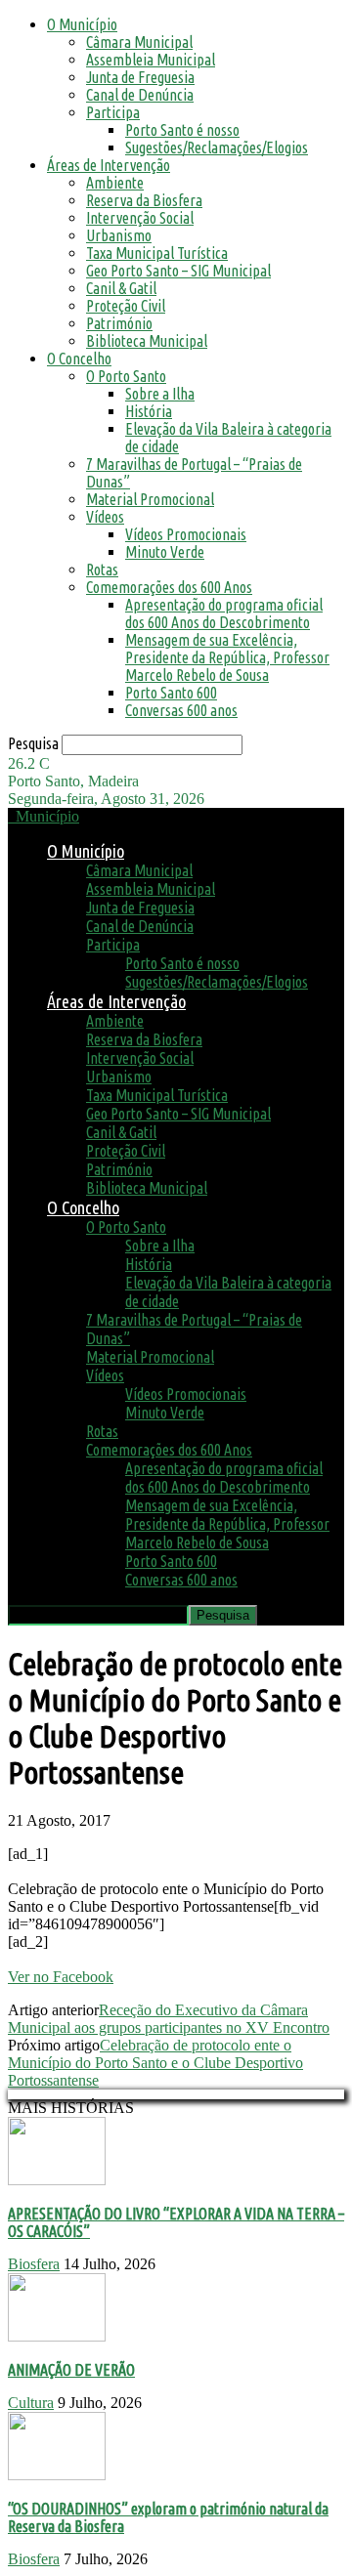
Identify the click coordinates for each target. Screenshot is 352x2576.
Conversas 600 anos (181, 710)
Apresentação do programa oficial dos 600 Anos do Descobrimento (224, 613)
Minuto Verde (165, 552)
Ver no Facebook (61, 1977)
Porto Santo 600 (171, 693)
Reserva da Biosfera (144, 200)
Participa (113, 112)
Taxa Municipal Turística (157, 253)
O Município (82, 24)
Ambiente (115, 183)
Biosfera (34, 2264)
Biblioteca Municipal (147, 341)
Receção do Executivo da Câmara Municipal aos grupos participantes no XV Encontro (169, 2019)
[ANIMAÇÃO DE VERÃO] (57, 2336)
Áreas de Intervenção (109, 165)
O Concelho (79, 359)
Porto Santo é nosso (182, 130)
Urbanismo (119, 235)
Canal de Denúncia (140, 95)
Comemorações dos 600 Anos (169, 587)
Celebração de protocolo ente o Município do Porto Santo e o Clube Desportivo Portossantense (155, 2063)
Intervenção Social (140, 218)
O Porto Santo (126, 376)
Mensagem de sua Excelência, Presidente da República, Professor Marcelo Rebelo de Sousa (227, 657)
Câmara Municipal (139, 42)
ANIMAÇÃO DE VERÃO (71, 2370)
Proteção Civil (126, 306)
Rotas (102, 570)
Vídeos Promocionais (186, 534)
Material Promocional (150, 499)
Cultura (31, 2403)
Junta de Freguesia (140, 77)
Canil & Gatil (121, 288)
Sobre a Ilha (160, 394)
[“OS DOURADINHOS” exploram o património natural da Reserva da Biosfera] (57, 2475)
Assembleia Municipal (151, 60)
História (149, 411)
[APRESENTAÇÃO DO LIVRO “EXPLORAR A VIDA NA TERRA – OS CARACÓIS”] (57, 2180)
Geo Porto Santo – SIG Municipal (178, 271)
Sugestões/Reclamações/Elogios (217, 148)
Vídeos (105, 517)
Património (119, 323)
